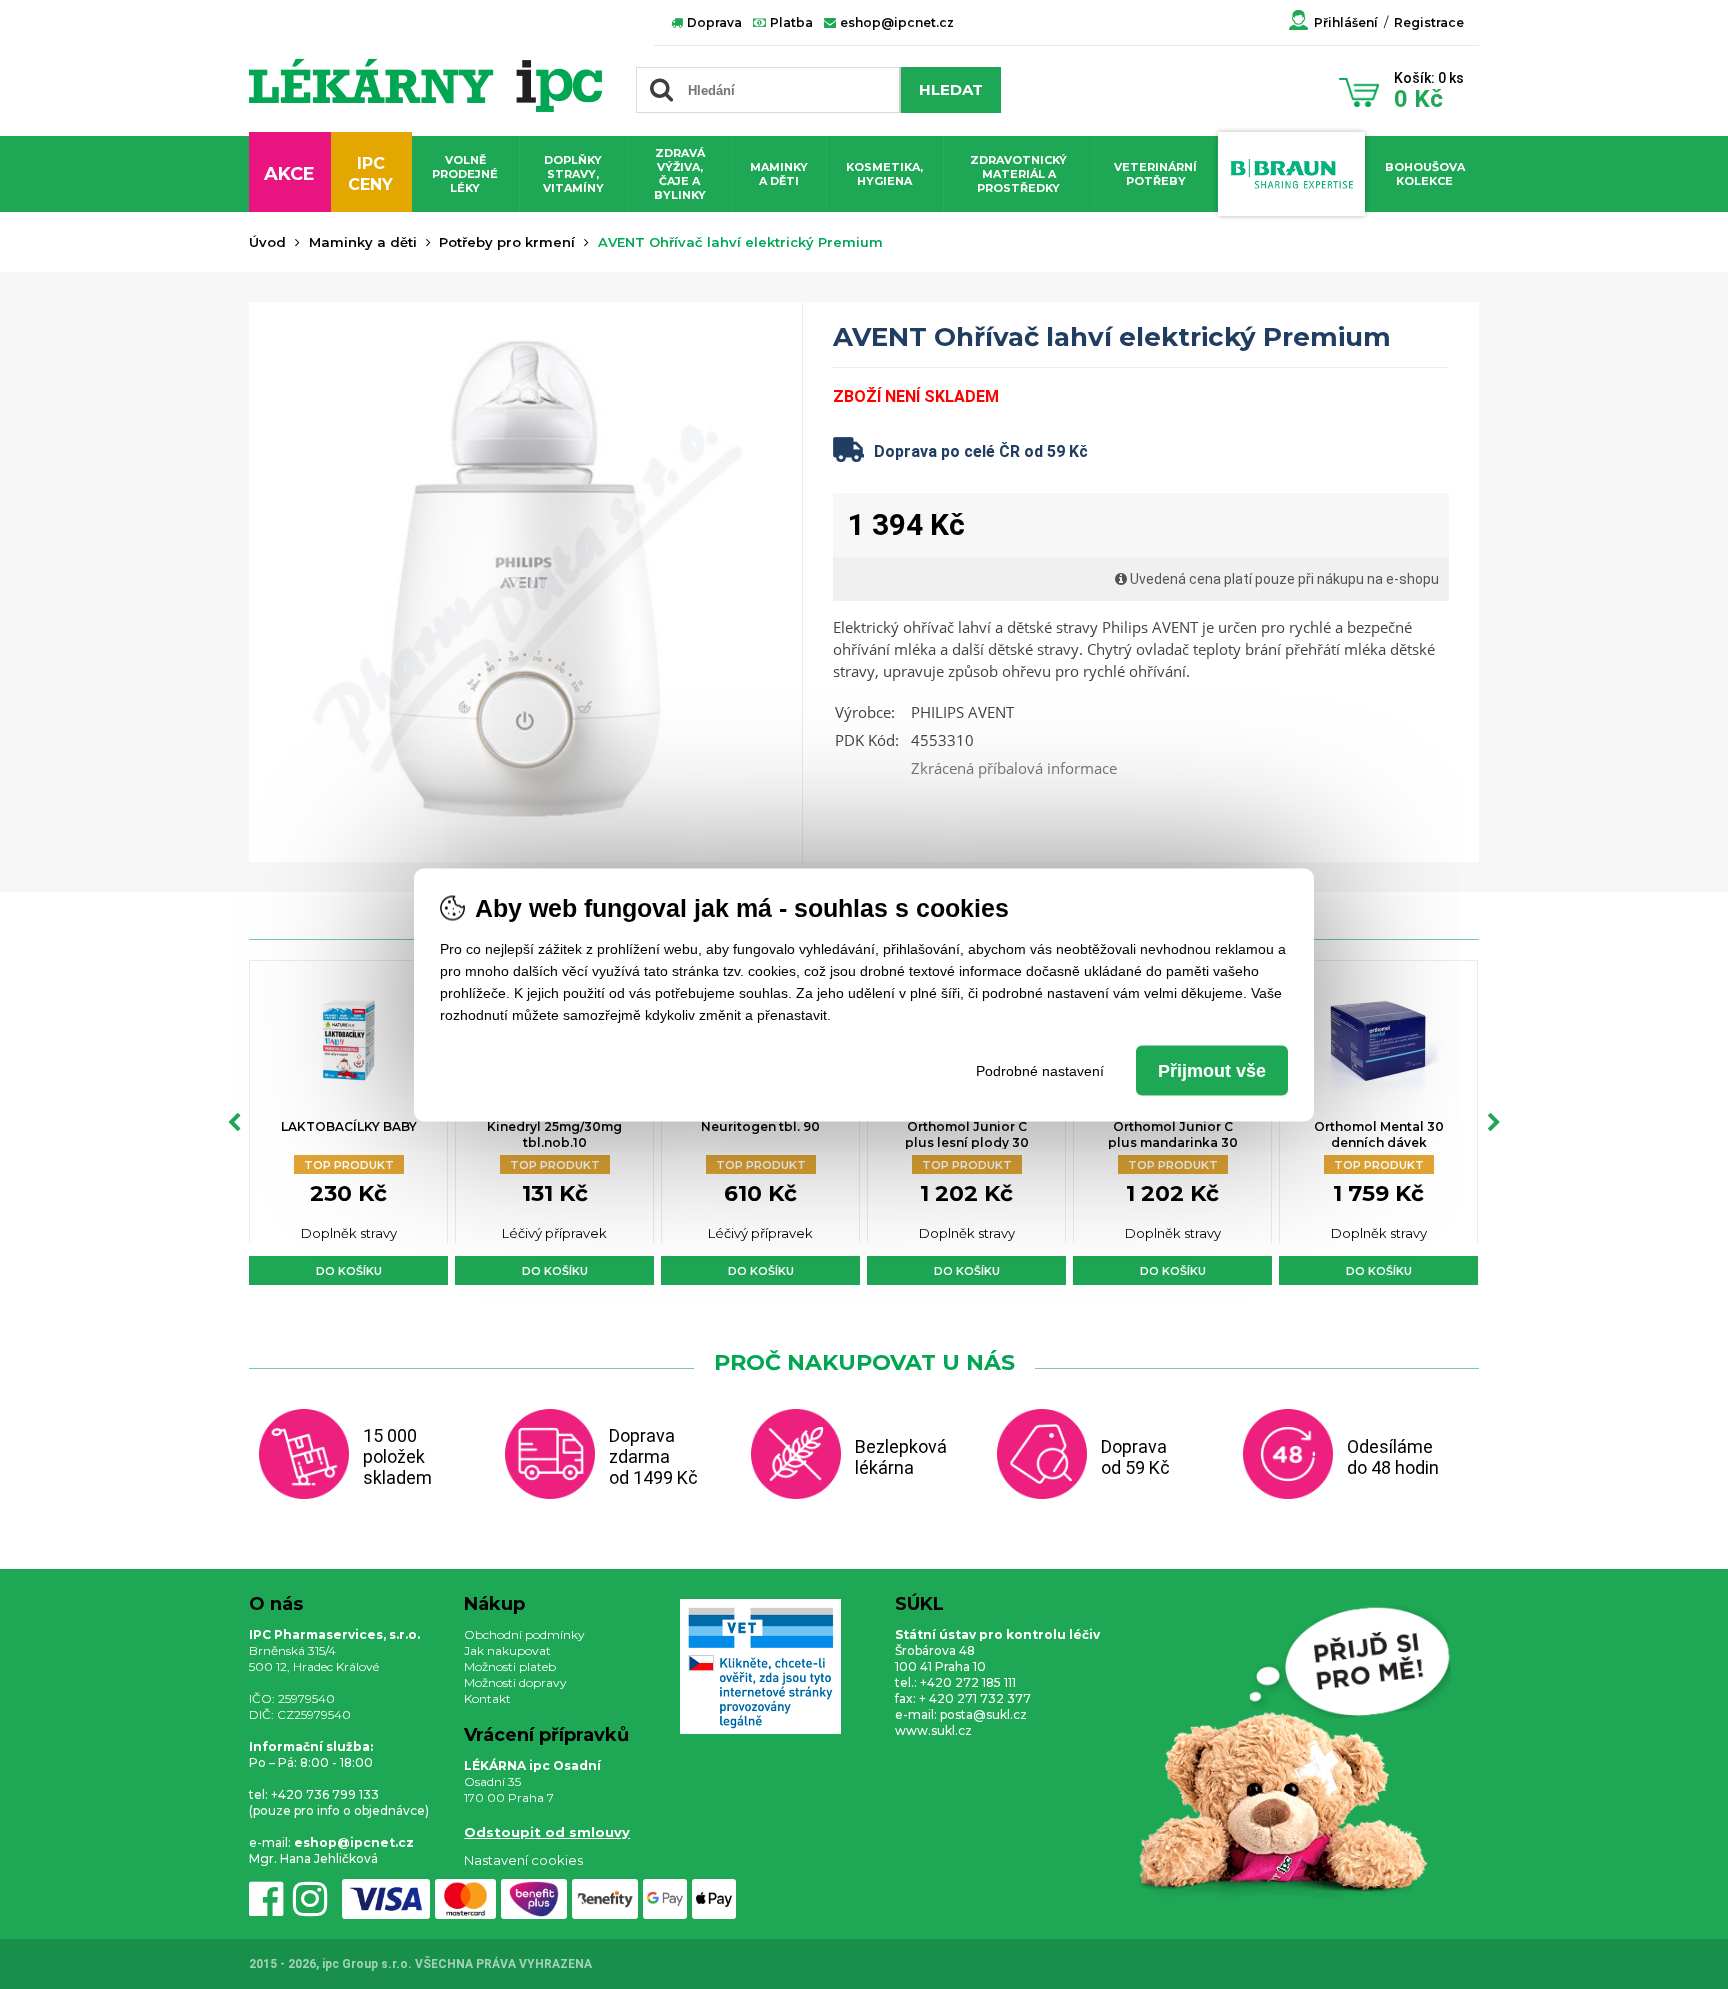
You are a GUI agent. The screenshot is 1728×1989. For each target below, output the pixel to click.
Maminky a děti (779, 174)
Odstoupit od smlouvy (547, 1832)
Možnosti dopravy (515, 1682)
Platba (790, 22)
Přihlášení (1346, 22)
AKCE (289, 174)
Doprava (713, 22)
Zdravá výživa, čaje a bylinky (680, 174)
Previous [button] (234, 1123)
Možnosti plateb (510, 1666)
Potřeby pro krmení (507, 242)
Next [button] (1494, 1123)
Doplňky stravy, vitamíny (573, 174)
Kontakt (487, 1698)
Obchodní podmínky (524, 1634)
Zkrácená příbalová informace (1014, 768)
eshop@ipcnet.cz (895, 22)
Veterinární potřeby (1155, 174)
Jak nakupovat (507, 1650)
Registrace (1429, 22)
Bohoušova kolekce (1425, 174)
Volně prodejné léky (465, 174)
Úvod (267, 242)
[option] (348, 1122)
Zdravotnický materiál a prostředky (1018, 174)
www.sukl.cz (933, 1730)
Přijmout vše (1212, 1070)
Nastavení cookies (523, 1860)
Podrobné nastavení (1040, 1070)
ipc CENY (370, 174)
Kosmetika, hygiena (884, 174)
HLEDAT (951, 89)
